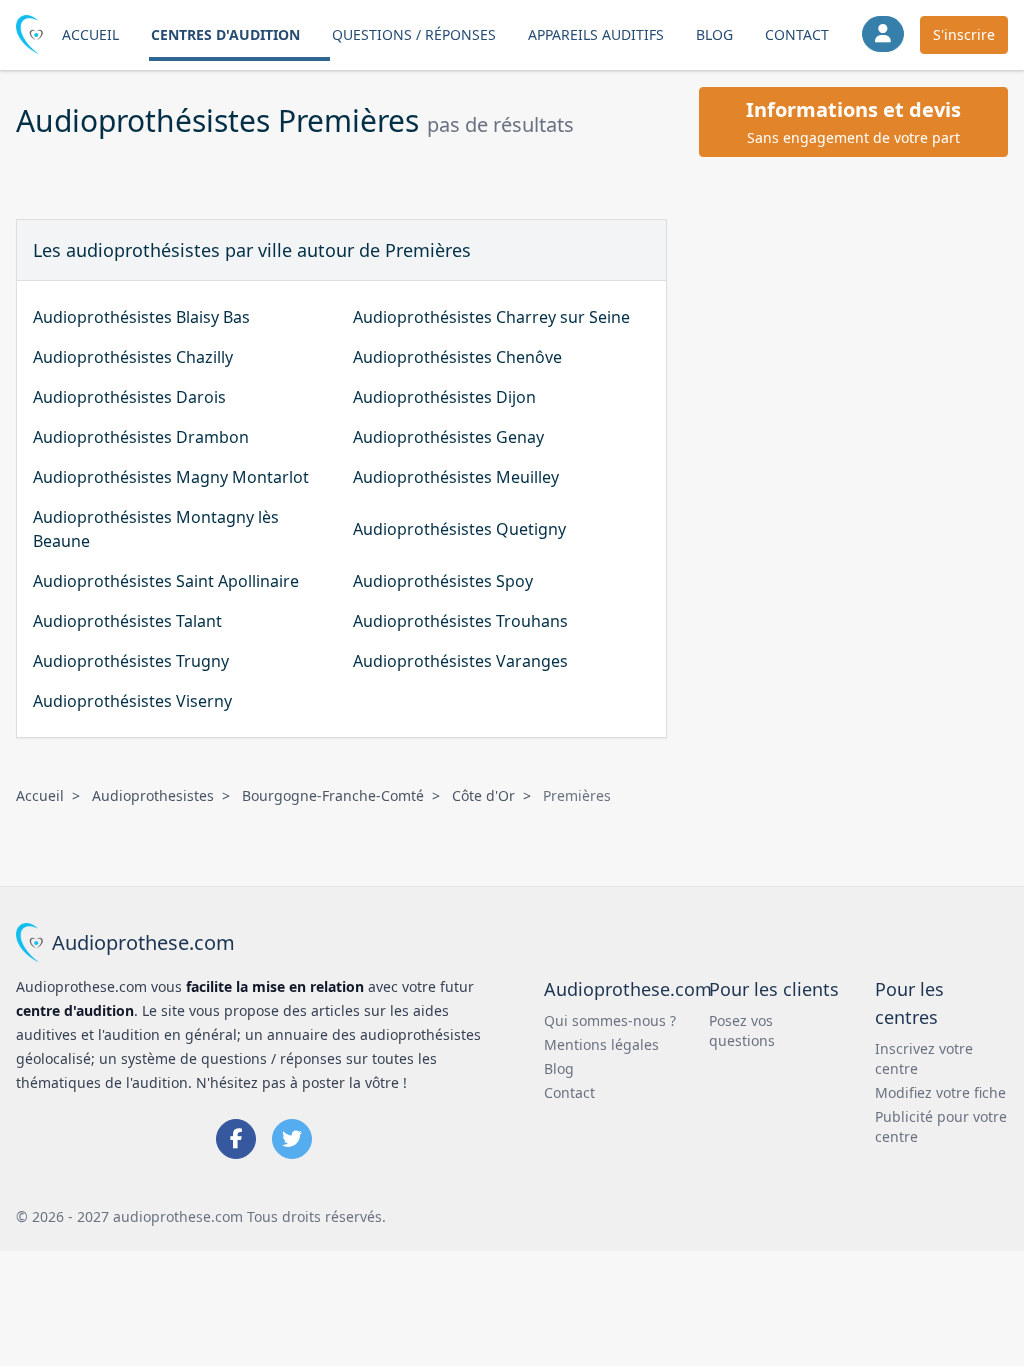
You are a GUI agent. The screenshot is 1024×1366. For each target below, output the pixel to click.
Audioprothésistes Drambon (141, 437)
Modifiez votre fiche (940, 1092)
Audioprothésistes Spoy (443, 581)
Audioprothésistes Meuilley (456, 477)
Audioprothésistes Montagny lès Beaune (156, 529)
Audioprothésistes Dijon (444, 397)
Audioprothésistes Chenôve (457, 357)
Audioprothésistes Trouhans (460, 621)
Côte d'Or (483, 795)
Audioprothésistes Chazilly (133, 357)
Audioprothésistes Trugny (131, 661)
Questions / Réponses (414, 34)
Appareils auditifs (596, 34)
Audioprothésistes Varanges (460, 661)
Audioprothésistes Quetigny (459, 529)
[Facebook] (236, 1139)
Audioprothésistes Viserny (132, 701)
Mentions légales (601, 1044)
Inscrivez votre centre (924, 1058)
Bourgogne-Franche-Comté (333, 795)
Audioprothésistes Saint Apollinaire (166, 581)
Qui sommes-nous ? (610, 1020)
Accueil (90, 34)
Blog (714, 34)
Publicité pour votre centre (941, 1126)
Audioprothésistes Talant (127, 621)
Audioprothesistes (153, 795)
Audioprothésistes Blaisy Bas (141, 317)
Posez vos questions (742, 1030)
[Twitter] (292, 1139)
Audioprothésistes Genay (448, 437)
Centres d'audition (225, 34)
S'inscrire (964, 34)
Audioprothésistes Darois (129, 397)
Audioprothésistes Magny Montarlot (171, 477)
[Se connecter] (883, 34)
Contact (797, 34)
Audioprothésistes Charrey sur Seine (491, 317)
